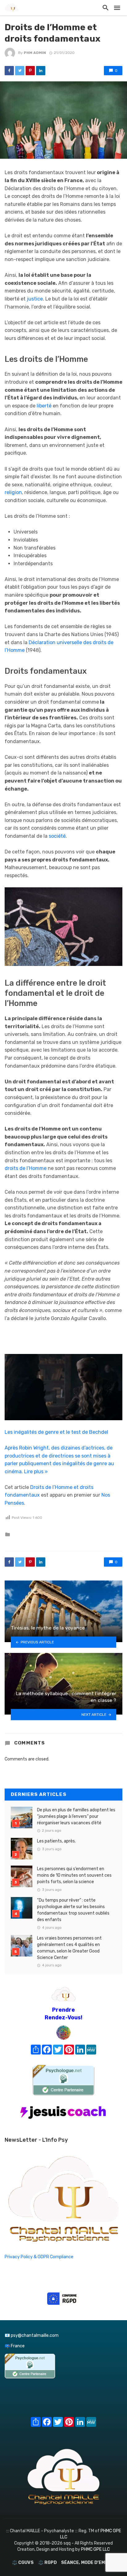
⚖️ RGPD (47, 2563)
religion (13, 492)
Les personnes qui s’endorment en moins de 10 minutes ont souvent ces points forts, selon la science (74, 1875)
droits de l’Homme (26, 1168)
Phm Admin (35, 53)
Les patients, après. (56, 1841)
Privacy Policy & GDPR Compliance (39, 2257)
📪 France (15, 2346)
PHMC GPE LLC (95, 2549)
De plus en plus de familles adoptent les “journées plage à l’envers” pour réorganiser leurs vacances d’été (76, 1816)
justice (35, 299)
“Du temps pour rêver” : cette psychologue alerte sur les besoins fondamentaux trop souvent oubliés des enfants (73, 1910)
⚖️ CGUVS (23, 2563)
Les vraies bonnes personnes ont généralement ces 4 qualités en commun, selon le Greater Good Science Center (69, 1948)
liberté (44, 406)
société (57, 836)
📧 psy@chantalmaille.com (32, 2335)
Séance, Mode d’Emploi (88, 2563)
